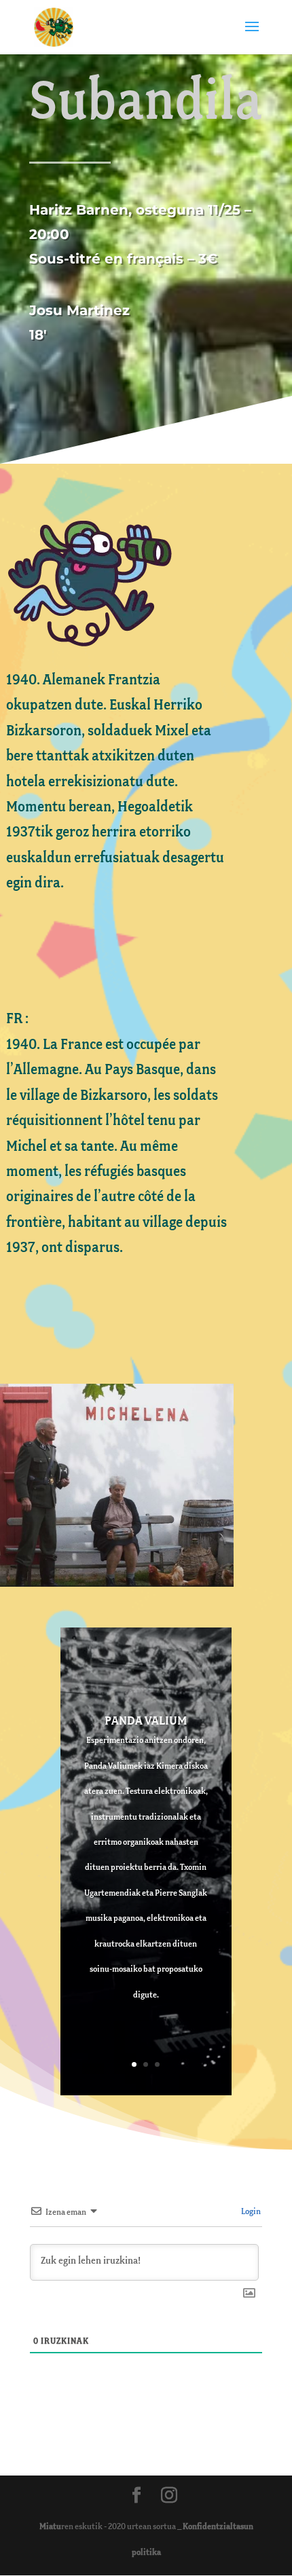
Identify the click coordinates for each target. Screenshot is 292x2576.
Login (250, 2212)
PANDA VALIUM (146, 1721)
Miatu (50, 2527)
